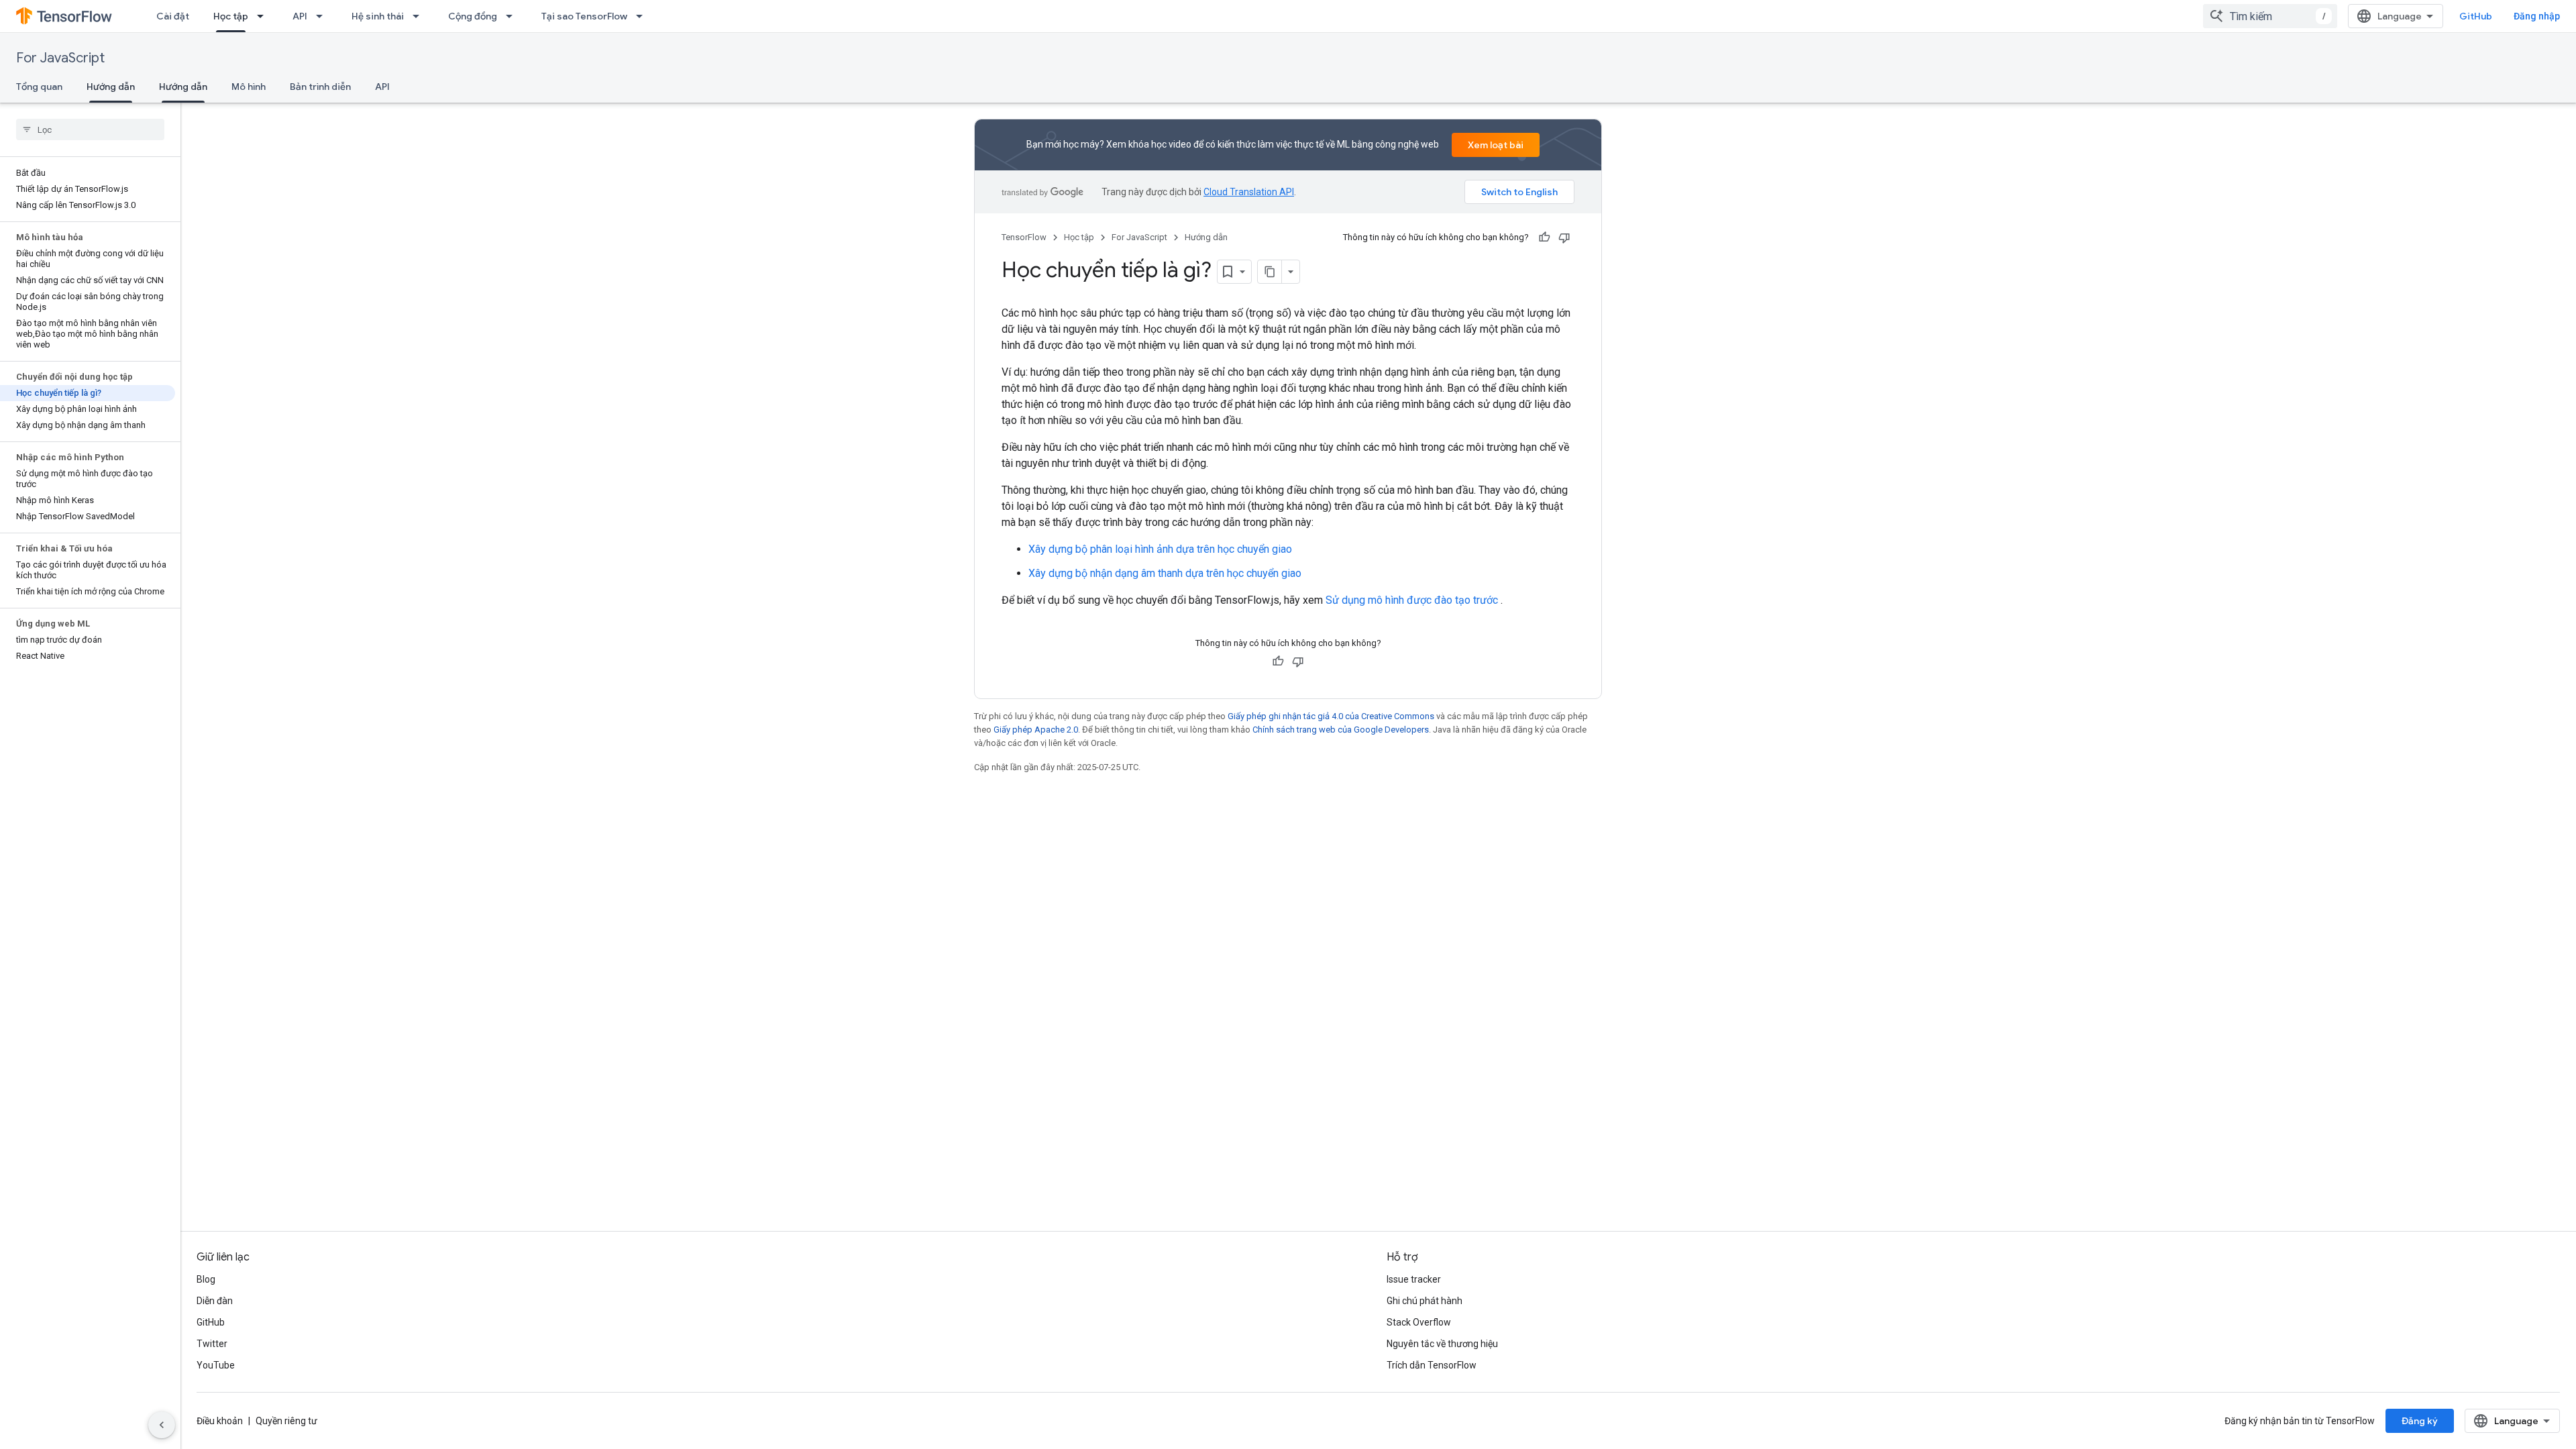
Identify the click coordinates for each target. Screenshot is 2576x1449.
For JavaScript (60, 58)
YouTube (216, 1365)
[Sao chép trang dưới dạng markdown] (1270, 272)
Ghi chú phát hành (1425, 1301)
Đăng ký (2420, 1421)
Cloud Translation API (1249, 192)
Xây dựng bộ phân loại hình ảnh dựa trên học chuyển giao (1160, 549)
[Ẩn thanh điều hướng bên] (162, 1425)
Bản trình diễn (320, 87)
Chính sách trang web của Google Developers (1341, 730)
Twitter (212, 1344)
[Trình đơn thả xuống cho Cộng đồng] (513, 16)
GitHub (2476, 16)
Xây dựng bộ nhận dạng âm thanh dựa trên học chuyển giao (1165, 573)
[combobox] (2270, 16)
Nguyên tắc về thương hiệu (1442, 1344)
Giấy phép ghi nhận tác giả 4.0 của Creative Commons (1331, 716)
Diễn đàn (215, 1301)
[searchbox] (90, 129)
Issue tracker (1414, 1279)
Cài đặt (173, 16)
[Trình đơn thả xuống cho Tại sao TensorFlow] (643, 16)
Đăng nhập (2537, 16)
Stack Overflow (1419, 1322)
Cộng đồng (473, 16)
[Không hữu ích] (1564, 237)
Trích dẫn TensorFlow (1432, 1365)
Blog (206, 1279)
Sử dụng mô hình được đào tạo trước (1412, 600)
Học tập (231, 16)
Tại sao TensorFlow (584, 16)
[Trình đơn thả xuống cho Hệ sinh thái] (420, 16)
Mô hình (249, 87)
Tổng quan (39, 87)
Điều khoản (220, 1421)
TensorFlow (1024, 237)
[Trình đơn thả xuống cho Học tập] (264, 16)
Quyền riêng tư (286, 1421)
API (300, 16)
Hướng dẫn (111, 87)
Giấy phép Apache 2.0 (1036, 730)
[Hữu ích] (1544, 237)
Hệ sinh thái (378, 16)
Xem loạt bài (1496, 145)
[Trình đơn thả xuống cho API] (323, 16)
